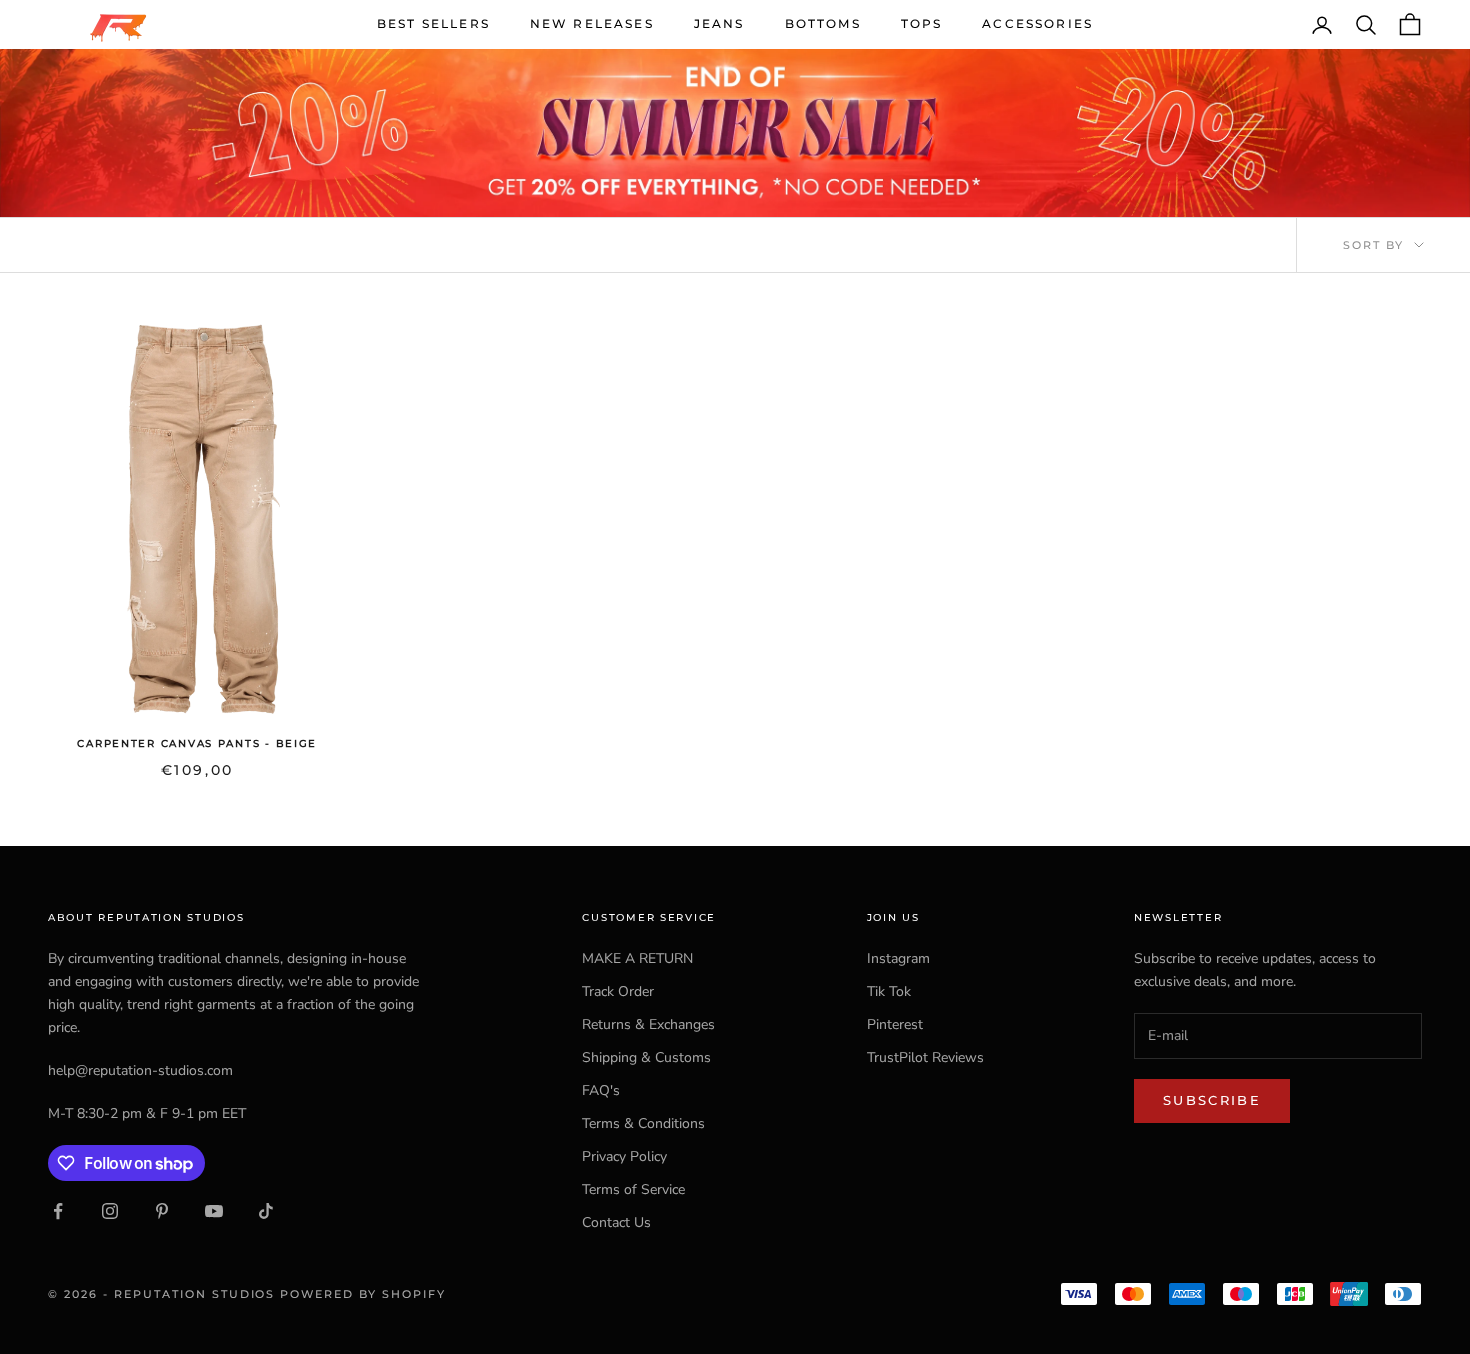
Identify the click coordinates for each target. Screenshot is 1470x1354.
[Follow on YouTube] (214, 1211)
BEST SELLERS (433, 23)
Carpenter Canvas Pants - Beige (197, 743)
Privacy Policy (624, 1156)
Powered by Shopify (363, 1294)
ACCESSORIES (1037, 23)
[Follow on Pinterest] (162, 1211)
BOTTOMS (823, 23)
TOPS (922, 23)
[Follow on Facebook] (58, 1211)
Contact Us (616, 1222)
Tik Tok (889, 991)
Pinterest (895, 1024)
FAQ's (601, 1090)
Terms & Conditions (643, 1123)
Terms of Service (633, 1189)
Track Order (618, 991)
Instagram (898, 958)
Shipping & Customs (646, 1057)
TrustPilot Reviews (925, 1057)
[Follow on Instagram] (110, 1211)
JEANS (719, 23)
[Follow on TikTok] (266, 1211)
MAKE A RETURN (637, 958)
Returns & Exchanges (648, 1024)
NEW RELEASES (592, 23)
